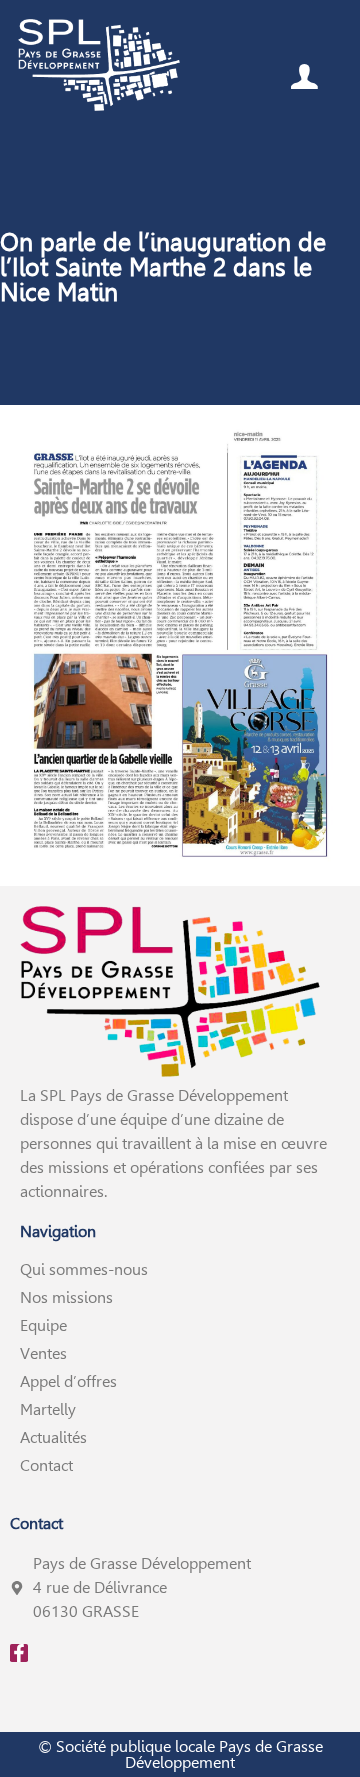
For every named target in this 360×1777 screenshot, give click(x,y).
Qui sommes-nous (84, 1269)
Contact (46, 1465)
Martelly (48, 1409)
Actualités (53, 1437)
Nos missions (66, 1297)
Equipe (43, 1325)
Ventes (43, 1353)
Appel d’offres (68, 1381)
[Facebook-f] (19, 1653)
